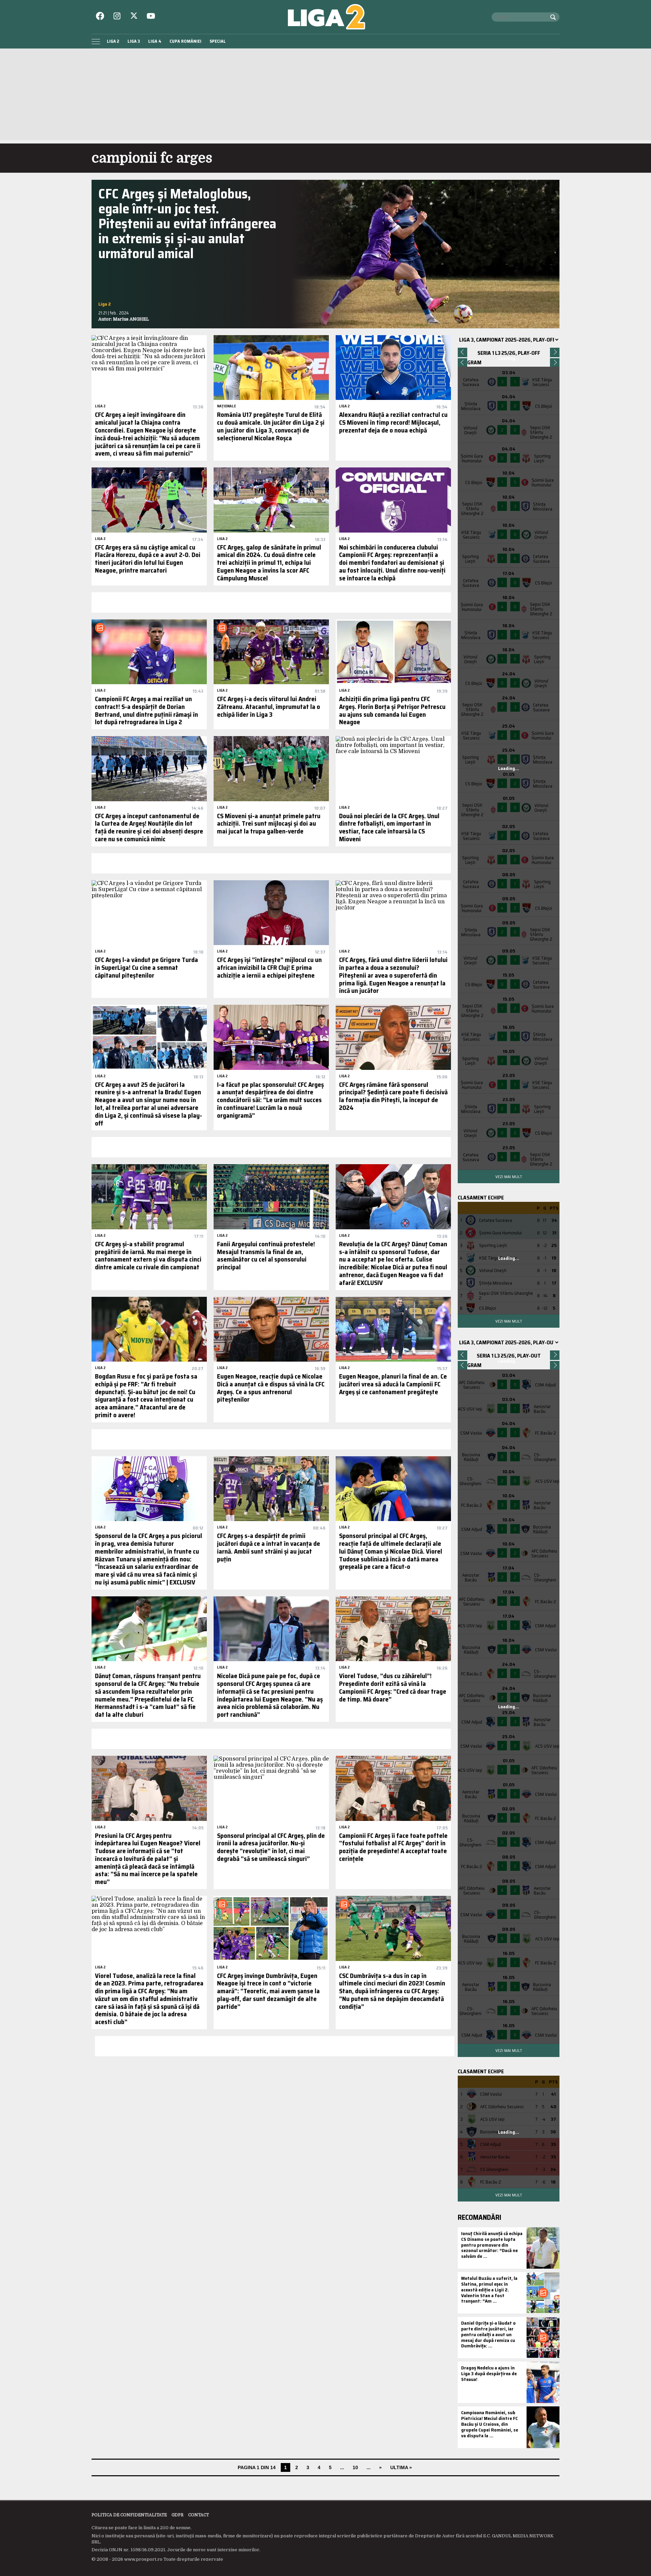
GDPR (177, 2515)
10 (355, 2467)
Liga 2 (113, 41)
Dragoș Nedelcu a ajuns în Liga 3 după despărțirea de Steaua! (489, 2373)
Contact (199, 2515)
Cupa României (185, 41)
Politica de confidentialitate (129, 2515)
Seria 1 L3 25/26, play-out (509, 1356)
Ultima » (401, 2467)
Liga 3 (134, 41)
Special (218, 41)
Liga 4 (155, 41)
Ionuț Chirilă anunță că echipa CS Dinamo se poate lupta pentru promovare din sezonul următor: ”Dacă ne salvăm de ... (492, 2245)
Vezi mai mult (509, 1177)
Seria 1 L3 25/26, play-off (509, 353)
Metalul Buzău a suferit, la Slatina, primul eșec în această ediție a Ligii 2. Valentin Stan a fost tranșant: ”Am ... (489, 2290)
